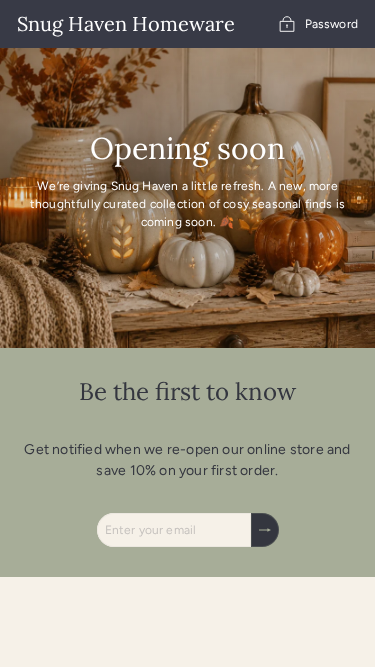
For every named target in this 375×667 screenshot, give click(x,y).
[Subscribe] (265, 530)
